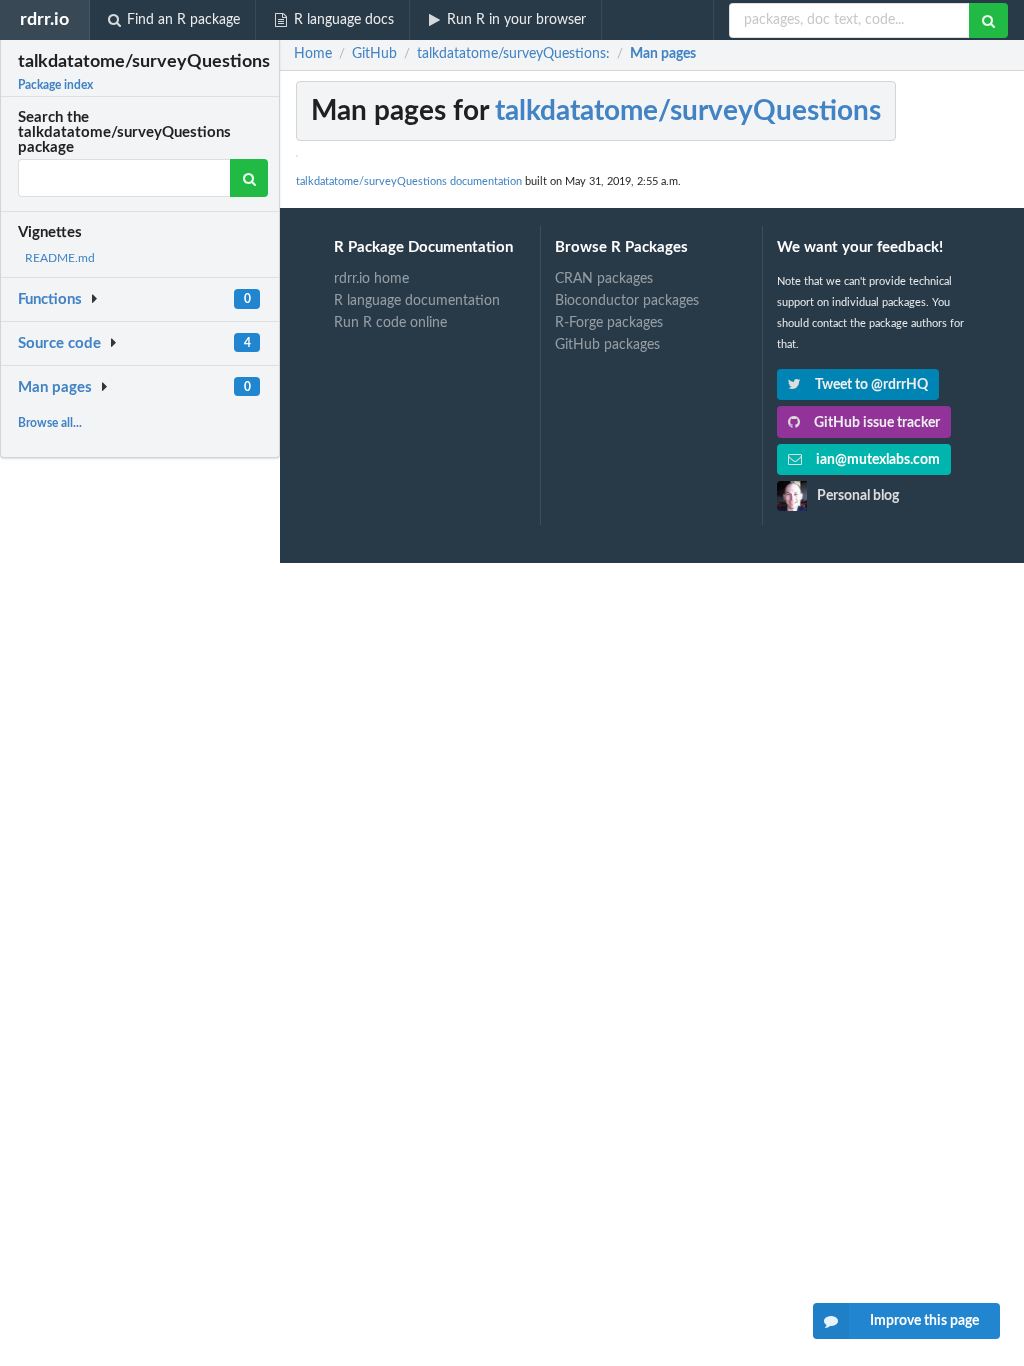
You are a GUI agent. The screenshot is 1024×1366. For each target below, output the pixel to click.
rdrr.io (44, 19)
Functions (50, 299)
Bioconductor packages (627, 301)
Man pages (55, 387)
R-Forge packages (609, 323)
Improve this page (924, 1321)
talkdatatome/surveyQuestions (688, 111)
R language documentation (417, 301)
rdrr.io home (371, 279)
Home (313, 54)
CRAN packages (604, 279)
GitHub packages (607, 345)
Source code (59, 343)
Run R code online (390, 323)
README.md (60, 258)
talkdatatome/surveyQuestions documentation (409, 181)
